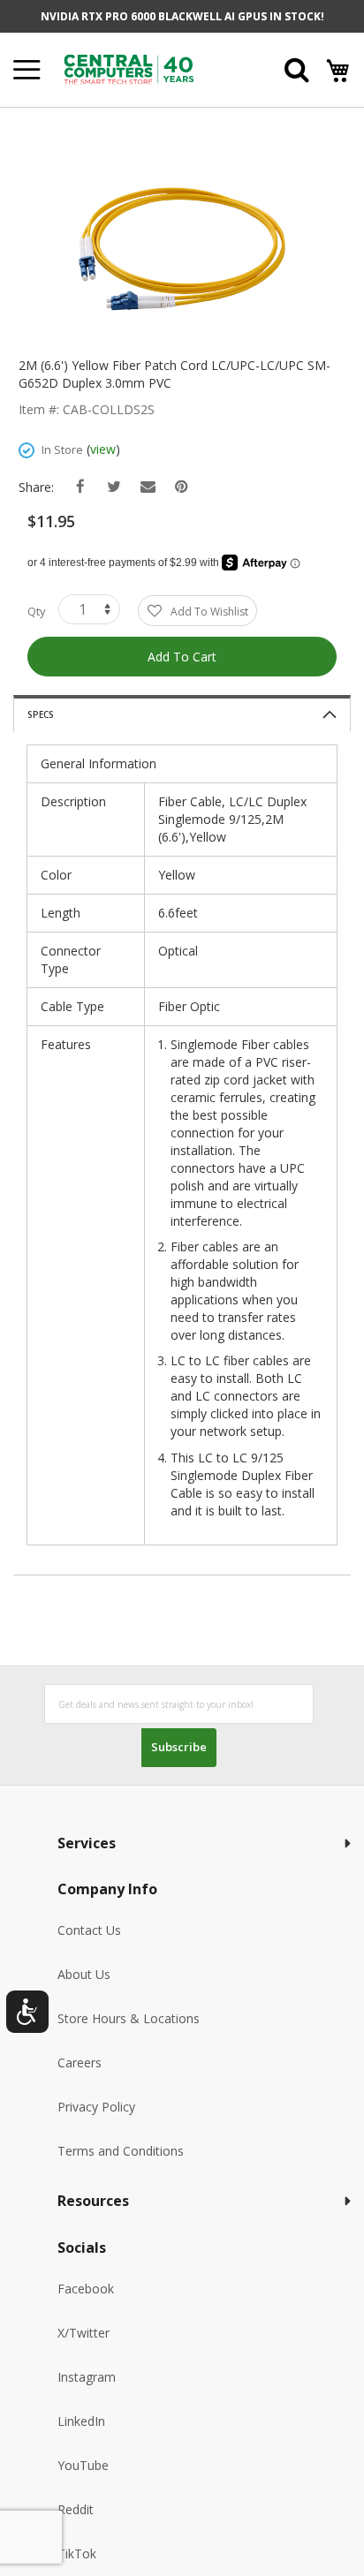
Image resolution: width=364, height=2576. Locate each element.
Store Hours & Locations (129, 2018)
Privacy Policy (96, 2107)
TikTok (77, 2553)
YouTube (83, 2465)
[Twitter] (114, 487)
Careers (80, 2062)
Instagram (87, 2377)
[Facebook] (81, 487)
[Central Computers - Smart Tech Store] (149, 69)
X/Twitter (83, 2333)
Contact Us (89, 1930)
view (103, 449)
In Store (62, 449)
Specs (41, 714)
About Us (84, 1974)
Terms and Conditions (121, 2151)
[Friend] (148, 487)
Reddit (76, 2509)
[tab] (182, 713)
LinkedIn (81, 2421)
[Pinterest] (182, 487)
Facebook (86, 2289)
